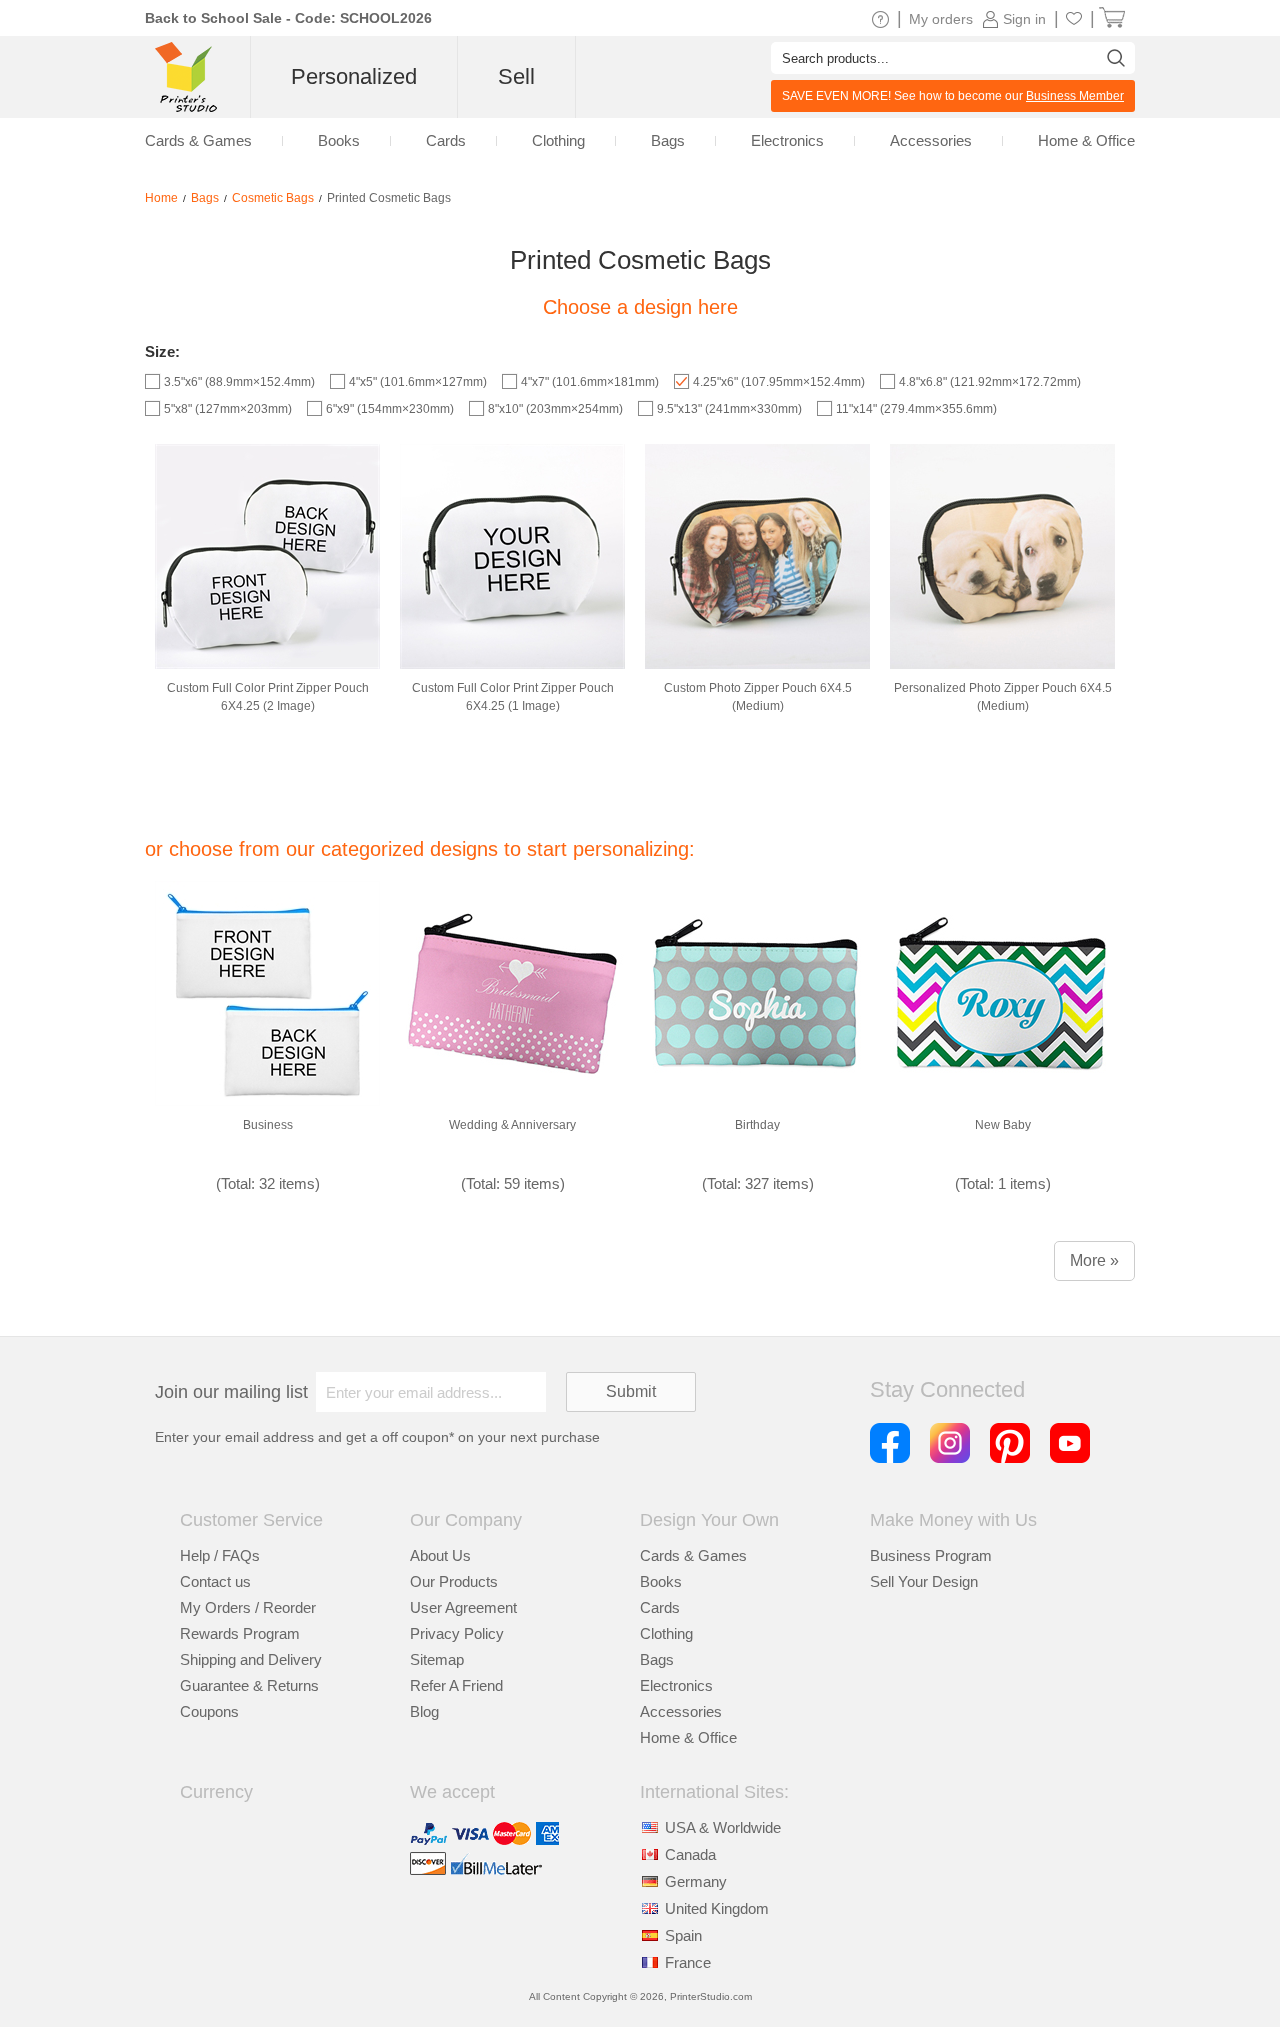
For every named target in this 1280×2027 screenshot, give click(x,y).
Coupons (209, 1711)
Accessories (681, 1711)
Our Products (454, 1581)
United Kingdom (717, 1908)
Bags (657, 1659)
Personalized (354, 76)
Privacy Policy (457, 1633)
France (688, 1962)
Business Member (1075, 96)
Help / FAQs (220, 1555)
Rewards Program (240, 1633)
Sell (516, 76)
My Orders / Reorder (248, 1607)
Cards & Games (693, 1555)
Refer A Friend (456, 1685)
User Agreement (463, 1607)
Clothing (666, 1633)
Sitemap (437, 1659)
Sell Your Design (924, 1581)
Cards (660, 1607)
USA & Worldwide (723, 1827)
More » (1094, 1260)
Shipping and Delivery (251, 1659)
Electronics (676, 1685)
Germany (696, 1881)
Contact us (215, 1581)
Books (661, 1581)
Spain (683, 1935)
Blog (424, 1711)
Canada (690, 1854)
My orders (941, 19)
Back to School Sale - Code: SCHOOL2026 (288, 18)
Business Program (931, 1555)
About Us (440, 1555)
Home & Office (688, 1737)
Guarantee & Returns (249, 1685)
